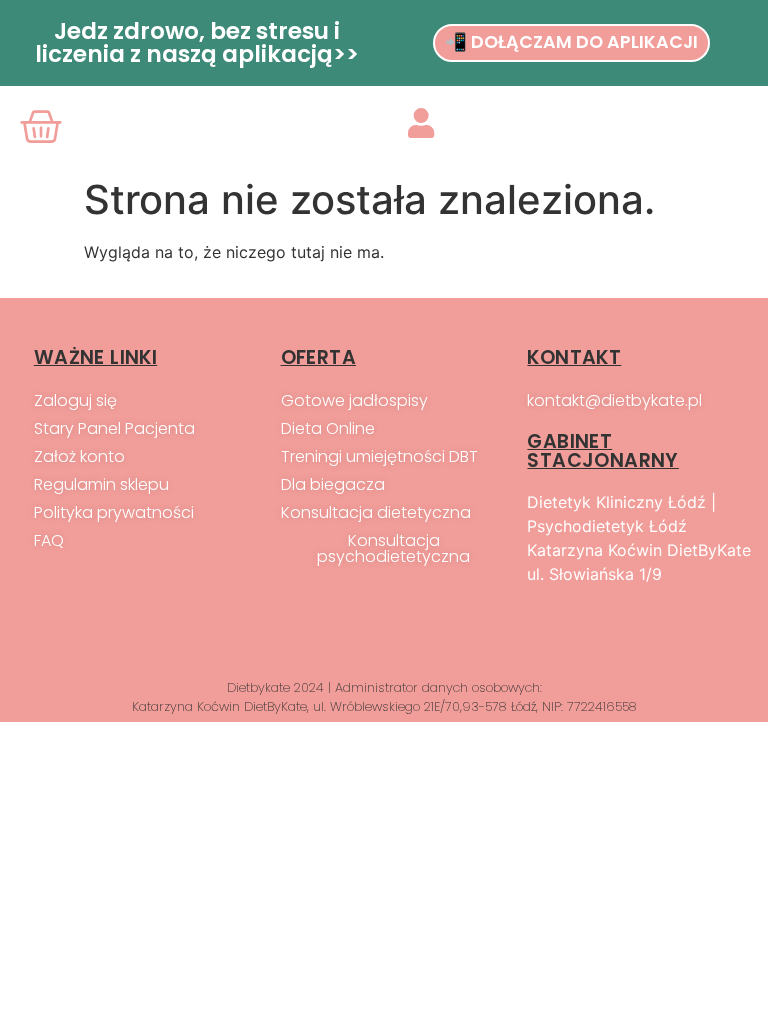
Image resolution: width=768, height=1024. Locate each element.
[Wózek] (45, 127)
